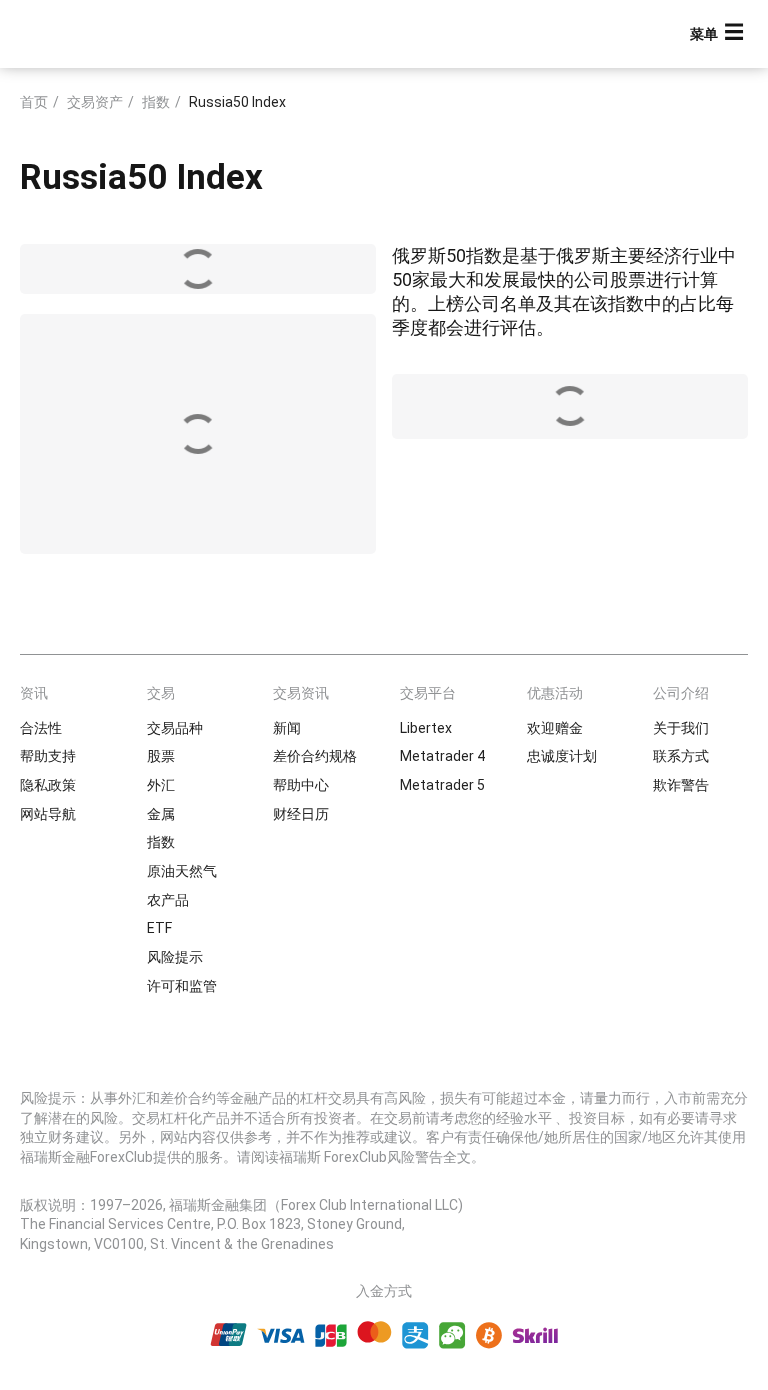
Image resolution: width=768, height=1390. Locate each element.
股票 (161, 756)
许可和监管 (182, 986)
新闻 (287, 728)
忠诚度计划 (562, 756)
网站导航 (48, 814)
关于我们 (681, 728)
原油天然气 (182, 871)
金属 (161, 814)
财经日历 (301, 814)
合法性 (41, 728)
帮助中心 (301, 785)
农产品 (168, 900)
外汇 (161, 785)
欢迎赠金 (555, 728)
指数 (156, 102)
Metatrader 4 (442, 756)
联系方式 (681, 756)
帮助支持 (48, 756)
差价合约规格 (315, 756)
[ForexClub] (92, 34)
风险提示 (175, 957)
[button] (719, 34)
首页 (34, 102)
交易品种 (175, 728)
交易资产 (95, 102)
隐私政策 (48, 785)
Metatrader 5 (442, 785)
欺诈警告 (681, 785)
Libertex (426, 728)
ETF (159, 928)
